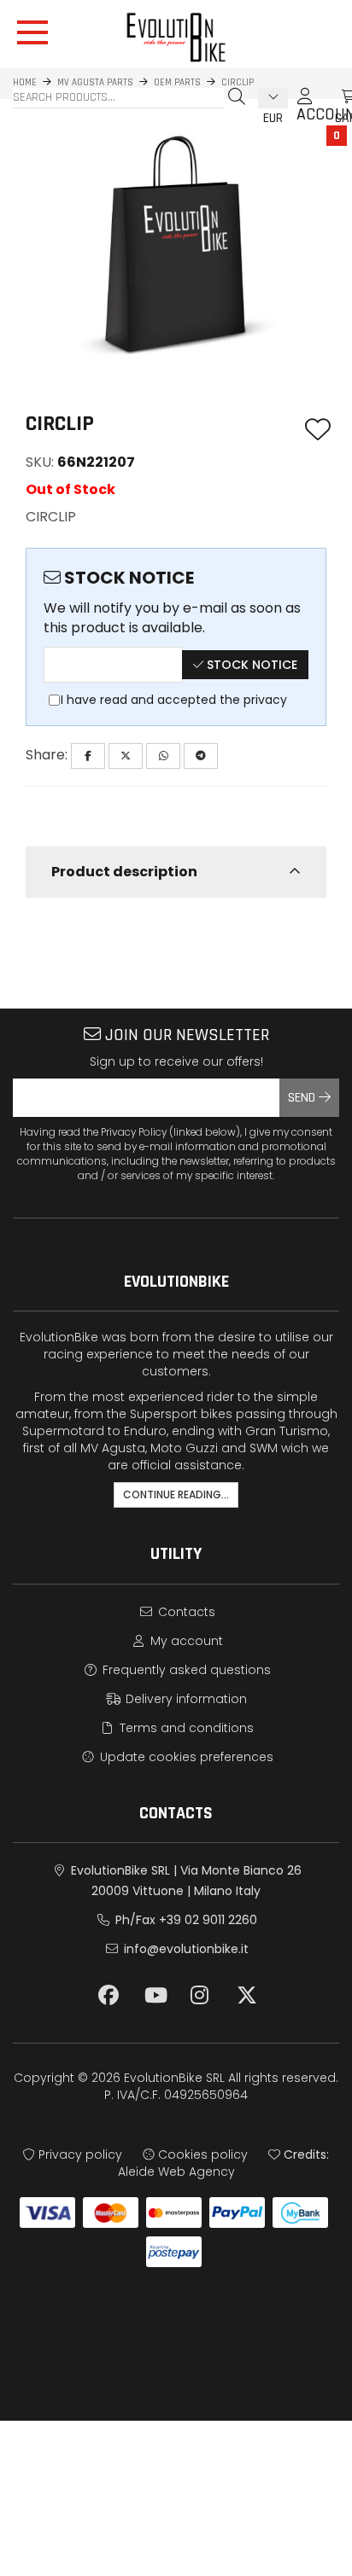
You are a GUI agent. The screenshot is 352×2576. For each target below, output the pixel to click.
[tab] (176, 872)
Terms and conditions (185, 1728)
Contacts (185, 1612)
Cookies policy (201, 2154)
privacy (265, 700)
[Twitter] (126, 756)
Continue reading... (176, 1494)
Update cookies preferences (185, 1757)
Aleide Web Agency (176, 2172)
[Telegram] (201, 756)
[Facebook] (88, 756)
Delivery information (185, 1699)
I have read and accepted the (174, 700)
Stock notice (250, 665)
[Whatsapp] (163, 756)
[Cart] (331, 96)
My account (185, 1641)
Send (303, 1098)
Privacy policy (79, 2154)
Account (305, 104)
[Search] (237, 96)
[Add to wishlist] (318, 430)
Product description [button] (124, 872)
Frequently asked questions (185, 1670)
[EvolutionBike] (176, 37)
